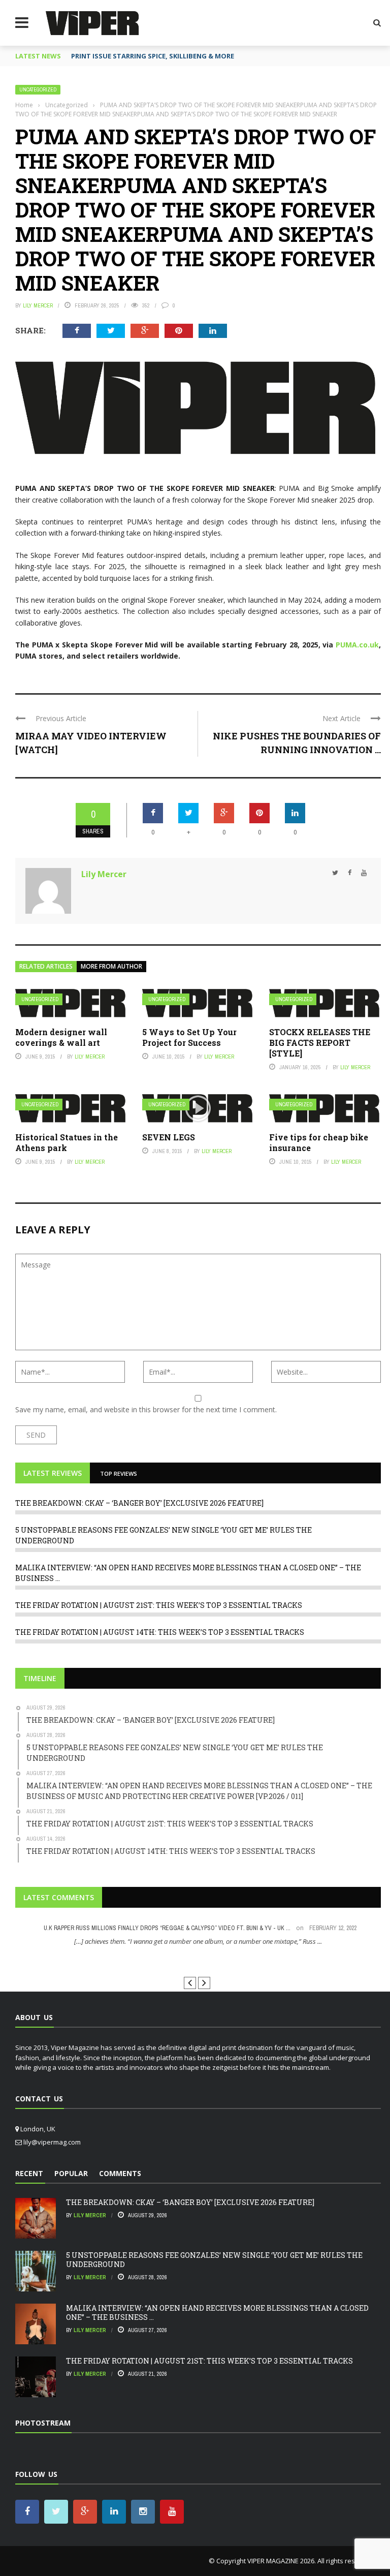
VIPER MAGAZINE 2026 (281, 2561)
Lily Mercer (38, 305)
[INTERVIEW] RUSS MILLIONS (198, 1960)
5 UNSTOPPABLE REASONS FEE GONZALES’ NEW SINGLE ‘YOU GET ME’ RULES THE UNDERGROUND (214, 2260)
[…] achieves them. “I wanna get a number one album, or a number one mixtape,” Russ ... (198, 1941)
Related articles (46, 966)
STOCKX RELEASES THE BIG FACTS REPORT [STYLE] (320, 1043)
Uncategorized (38, 90)
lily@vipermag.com (52, 2142)
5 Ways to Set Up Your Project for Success (189, 1037)
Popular (71, 2173)
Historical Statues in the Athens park (67, 1142)
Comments (120, 2173)
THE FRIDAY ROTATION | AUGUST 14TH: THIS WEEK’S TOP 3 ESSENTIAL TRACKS (160, 1632)
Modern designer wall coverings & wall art (61, 1037)
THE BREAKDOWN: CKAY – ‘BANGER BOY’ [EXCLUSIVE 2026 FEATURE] (139, 1503)
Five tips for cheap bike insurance (319, 1142)
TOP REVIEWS (119, 1473)
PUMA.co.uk (357, 645)
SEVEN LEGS (169, 1137)
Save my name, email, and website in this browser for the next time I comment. (146, 1409)
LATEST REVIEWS (53, 1473)
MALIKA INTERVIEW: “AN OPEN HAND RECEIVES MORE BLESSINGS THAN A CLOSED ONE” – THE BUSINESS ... (217, 2313)
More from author (111, 966)
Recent (29, 2173)
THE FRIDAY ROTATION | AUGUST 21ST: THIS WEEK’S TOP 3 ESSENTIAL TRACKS (159, 1605)
